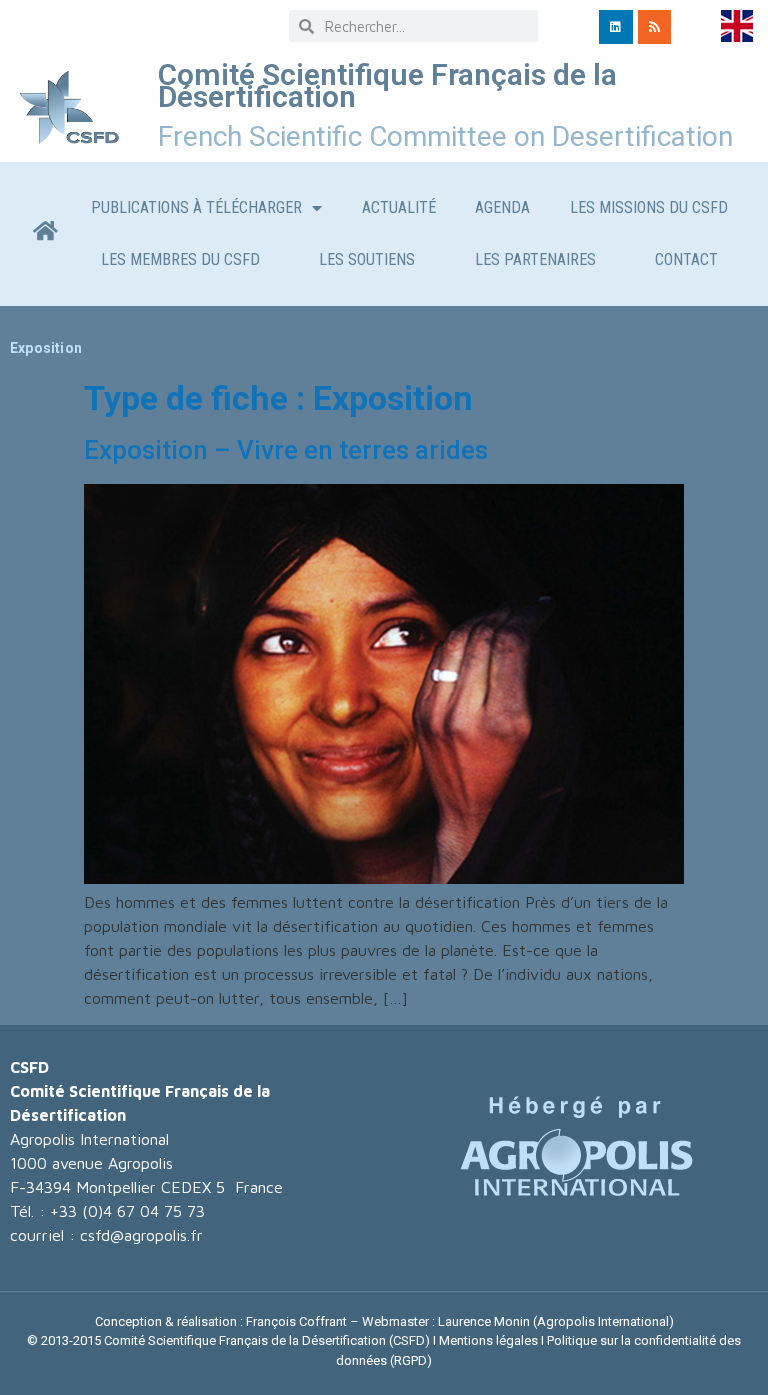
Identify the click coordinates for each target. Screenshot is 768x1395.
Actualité (399, 207)
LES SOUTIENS (367, 259)
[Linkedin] (616, 27)
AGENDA (502, 207)
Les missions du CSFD (649, 207)
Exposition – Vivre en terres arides (286, 450)
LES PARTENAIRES (535, 259)
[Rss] (655, 27)
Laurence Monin (484, 1321)
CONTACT (686, 259)
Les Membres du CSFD (180, 259)
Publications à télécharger (196, 207)
